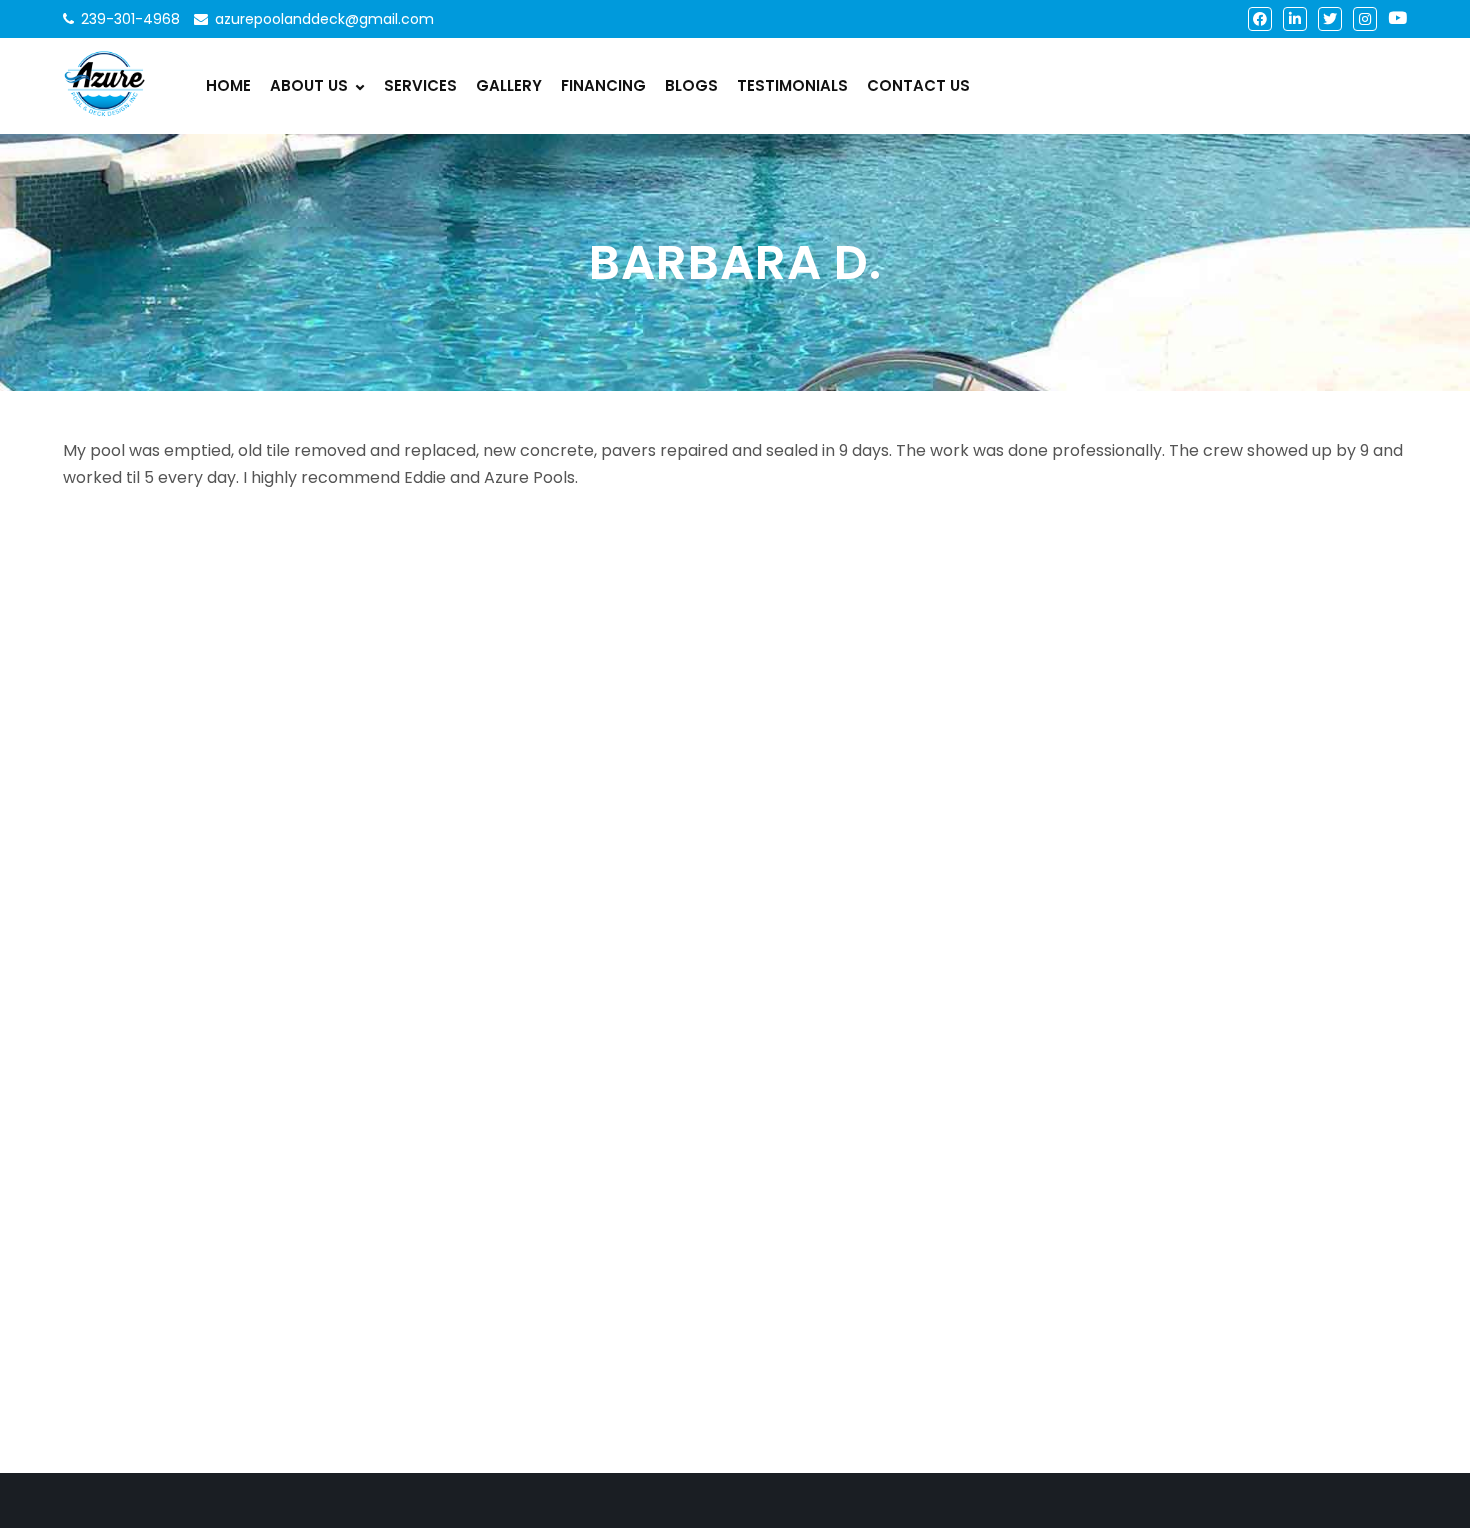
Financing (603, 85)
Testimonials (792, 85)
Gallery (509, 85)
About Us (309, 85)
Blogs (691, 85)
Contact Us (918, 85)
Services (420, 85)
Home (228, 85)
